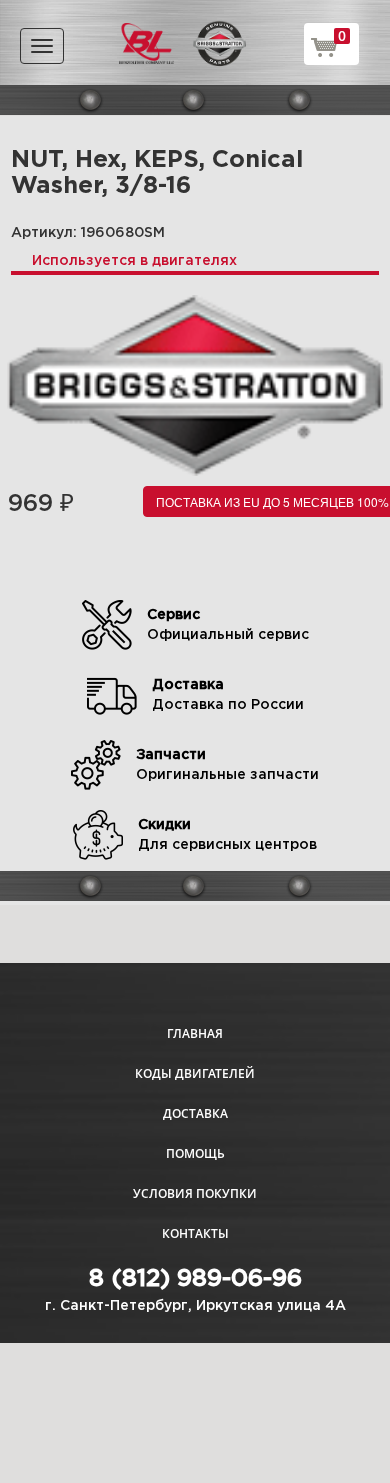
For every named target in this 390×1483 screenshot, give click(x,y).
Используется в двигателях (134, 261)
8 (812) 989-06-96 (195, 1279)
